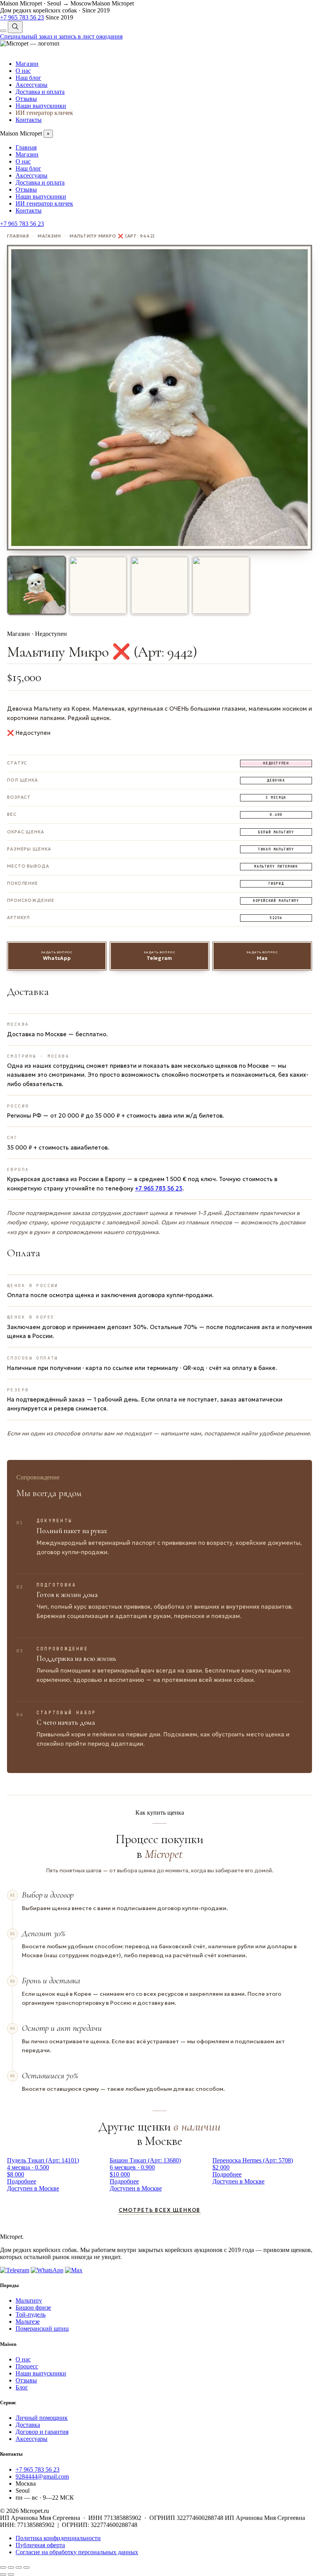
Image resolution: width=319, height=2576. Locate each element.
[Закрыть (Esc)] (26, 2567)
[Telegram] (15, 2270)
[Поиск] (15, 27)
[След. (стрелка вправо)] (11, 2574)
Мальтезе (28, 2322)
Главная (26, 147)
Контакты (29, 120)
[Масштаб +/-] (3, 2567)
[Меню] (3, 31)
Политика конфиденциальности (58, 2538)
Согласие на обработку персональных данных (77, 2552)
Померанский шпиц (42, 2329)
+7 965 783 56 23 (159, 1189)
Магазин (27, 64)
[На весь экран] (11, 2567)
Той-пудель (31, 2315)
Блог (22, 2387)
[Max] (74, 2270)
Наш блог (28, 78)
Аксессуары (32, 85)
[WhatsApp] (47, 2270)
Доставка (28, 2425)
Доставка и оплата (40, 92)
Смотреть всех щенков (159, 2210)
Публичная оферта (40, 2545)
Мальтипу (29, 2300)
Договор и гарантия (42, 2432)
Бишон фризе (33, 2307)
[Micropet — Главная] (30, 43)
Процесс (27, 2366)
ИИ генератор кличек (44, 113)
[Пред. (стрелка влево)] (3, 2574)
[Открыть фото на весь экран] (159, 398)
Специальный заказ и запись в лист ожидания (61, 36)
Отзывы (26, 99)
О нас (23, 71)
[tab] (37, 585)
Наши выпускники (41, 106)
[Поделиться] (19, 2567)
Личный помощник (42, 2418)
